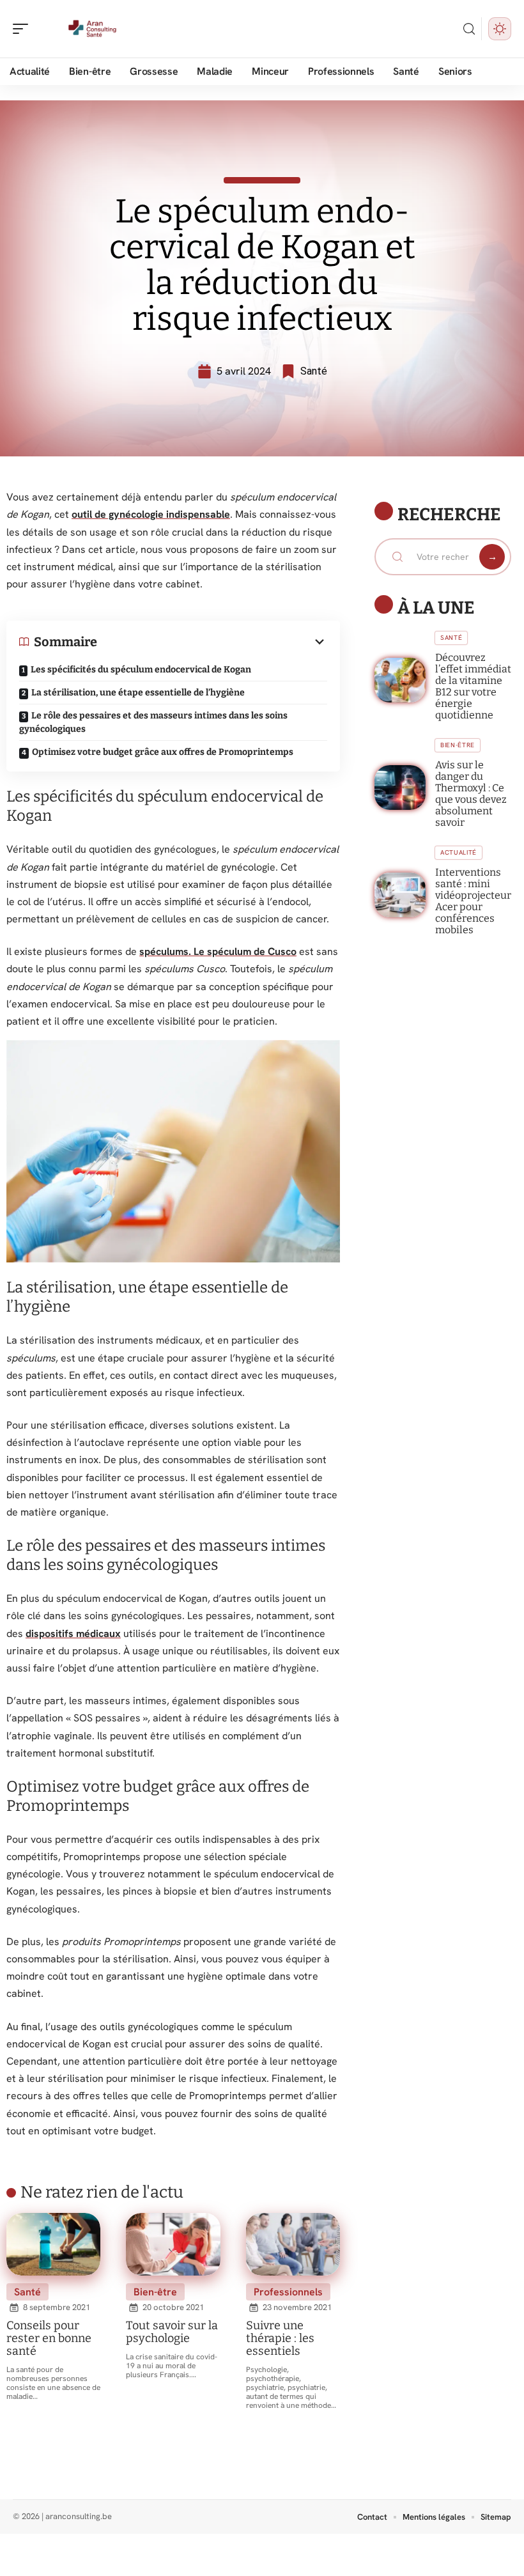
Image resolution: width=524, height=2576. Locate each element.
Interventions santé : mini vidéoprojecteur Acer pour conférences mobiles (473, 901)
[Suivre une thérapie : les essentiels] (293, 2244)
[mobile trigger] (24, 29)
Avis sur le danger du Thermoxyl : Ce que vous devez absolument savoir (471, 794)
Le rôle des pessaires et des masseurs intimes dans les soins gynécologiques (153, 722)
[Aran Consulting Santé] (92, 29)
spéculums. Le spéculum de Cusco (218, 951)
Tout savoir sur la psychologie (172, 2332)
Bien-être (155, 2292)
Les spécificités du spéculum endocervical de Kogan (141, 670)
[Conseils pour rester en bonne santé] (53, 2244)
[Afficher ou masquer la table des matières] (212, 642)
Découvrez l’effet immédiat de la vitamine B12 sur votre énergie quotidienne (473, 686)
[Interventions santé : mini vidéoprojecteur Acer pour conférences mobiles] (400, 895)
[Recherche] (469, 29)
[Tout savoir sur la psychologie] (173, 2244)
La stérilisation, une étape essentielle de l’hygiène (138, 693)
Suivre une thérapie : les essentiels (280, 2338)
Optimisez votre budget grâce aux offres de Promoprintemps (163, 752)
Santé (314, 371)
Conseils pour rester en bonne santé (49, 2338)
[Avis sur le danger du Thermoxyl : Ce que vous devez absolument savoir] (400, 788)
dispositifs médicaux (73, 1633)
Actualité (458, 852)
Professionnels (288, 2292)
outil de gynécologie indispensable (151, 514)
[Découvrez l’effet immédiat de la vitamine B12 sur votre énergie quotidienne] (400, 680)
